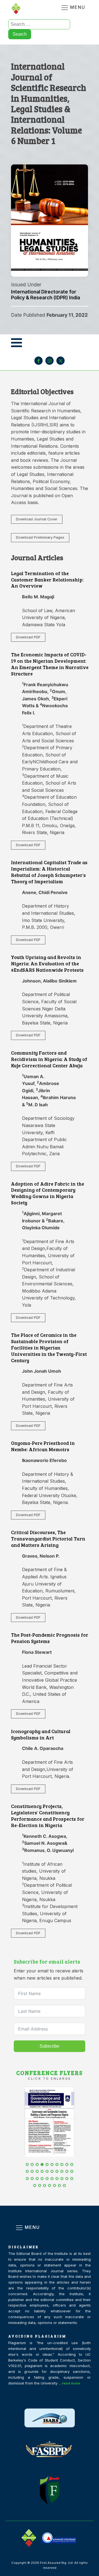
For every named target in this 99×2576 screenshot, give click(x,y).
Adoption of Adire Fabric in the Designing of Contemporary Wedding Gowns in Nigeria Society (48, 1193)
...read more (69, 2383)
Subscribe (50, 2046)
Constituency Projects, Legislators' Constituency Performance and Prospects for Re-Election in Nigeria (48, 1816)
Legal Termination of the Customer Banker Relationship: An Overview (47, 580)
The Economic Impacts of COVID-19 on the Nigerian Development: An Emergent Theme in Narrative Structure (50, 664)
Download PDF (28, 637)
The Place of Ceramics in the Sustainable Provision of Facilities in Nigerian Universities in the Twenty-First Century (49, 1347)
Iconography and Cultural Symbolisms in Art (41, 1734)
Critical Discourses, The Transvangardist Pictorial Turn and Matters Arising (48, 1539)
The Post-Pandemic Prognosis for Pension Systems (50, 1638)
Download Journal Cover (37, 519)
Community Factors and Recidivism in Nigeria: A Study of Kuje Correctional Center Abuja (49, 1059)
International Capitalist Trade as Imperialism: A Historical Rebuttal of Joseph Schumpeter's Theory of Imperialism (49, 872)
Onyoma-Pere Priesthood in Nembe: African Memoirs (43, 1446)
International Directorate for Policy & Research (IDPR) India (46, 295)
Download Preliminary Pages (40, 537)
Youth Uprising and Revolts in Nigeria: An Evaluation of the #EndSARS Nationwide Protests (47, 963)
